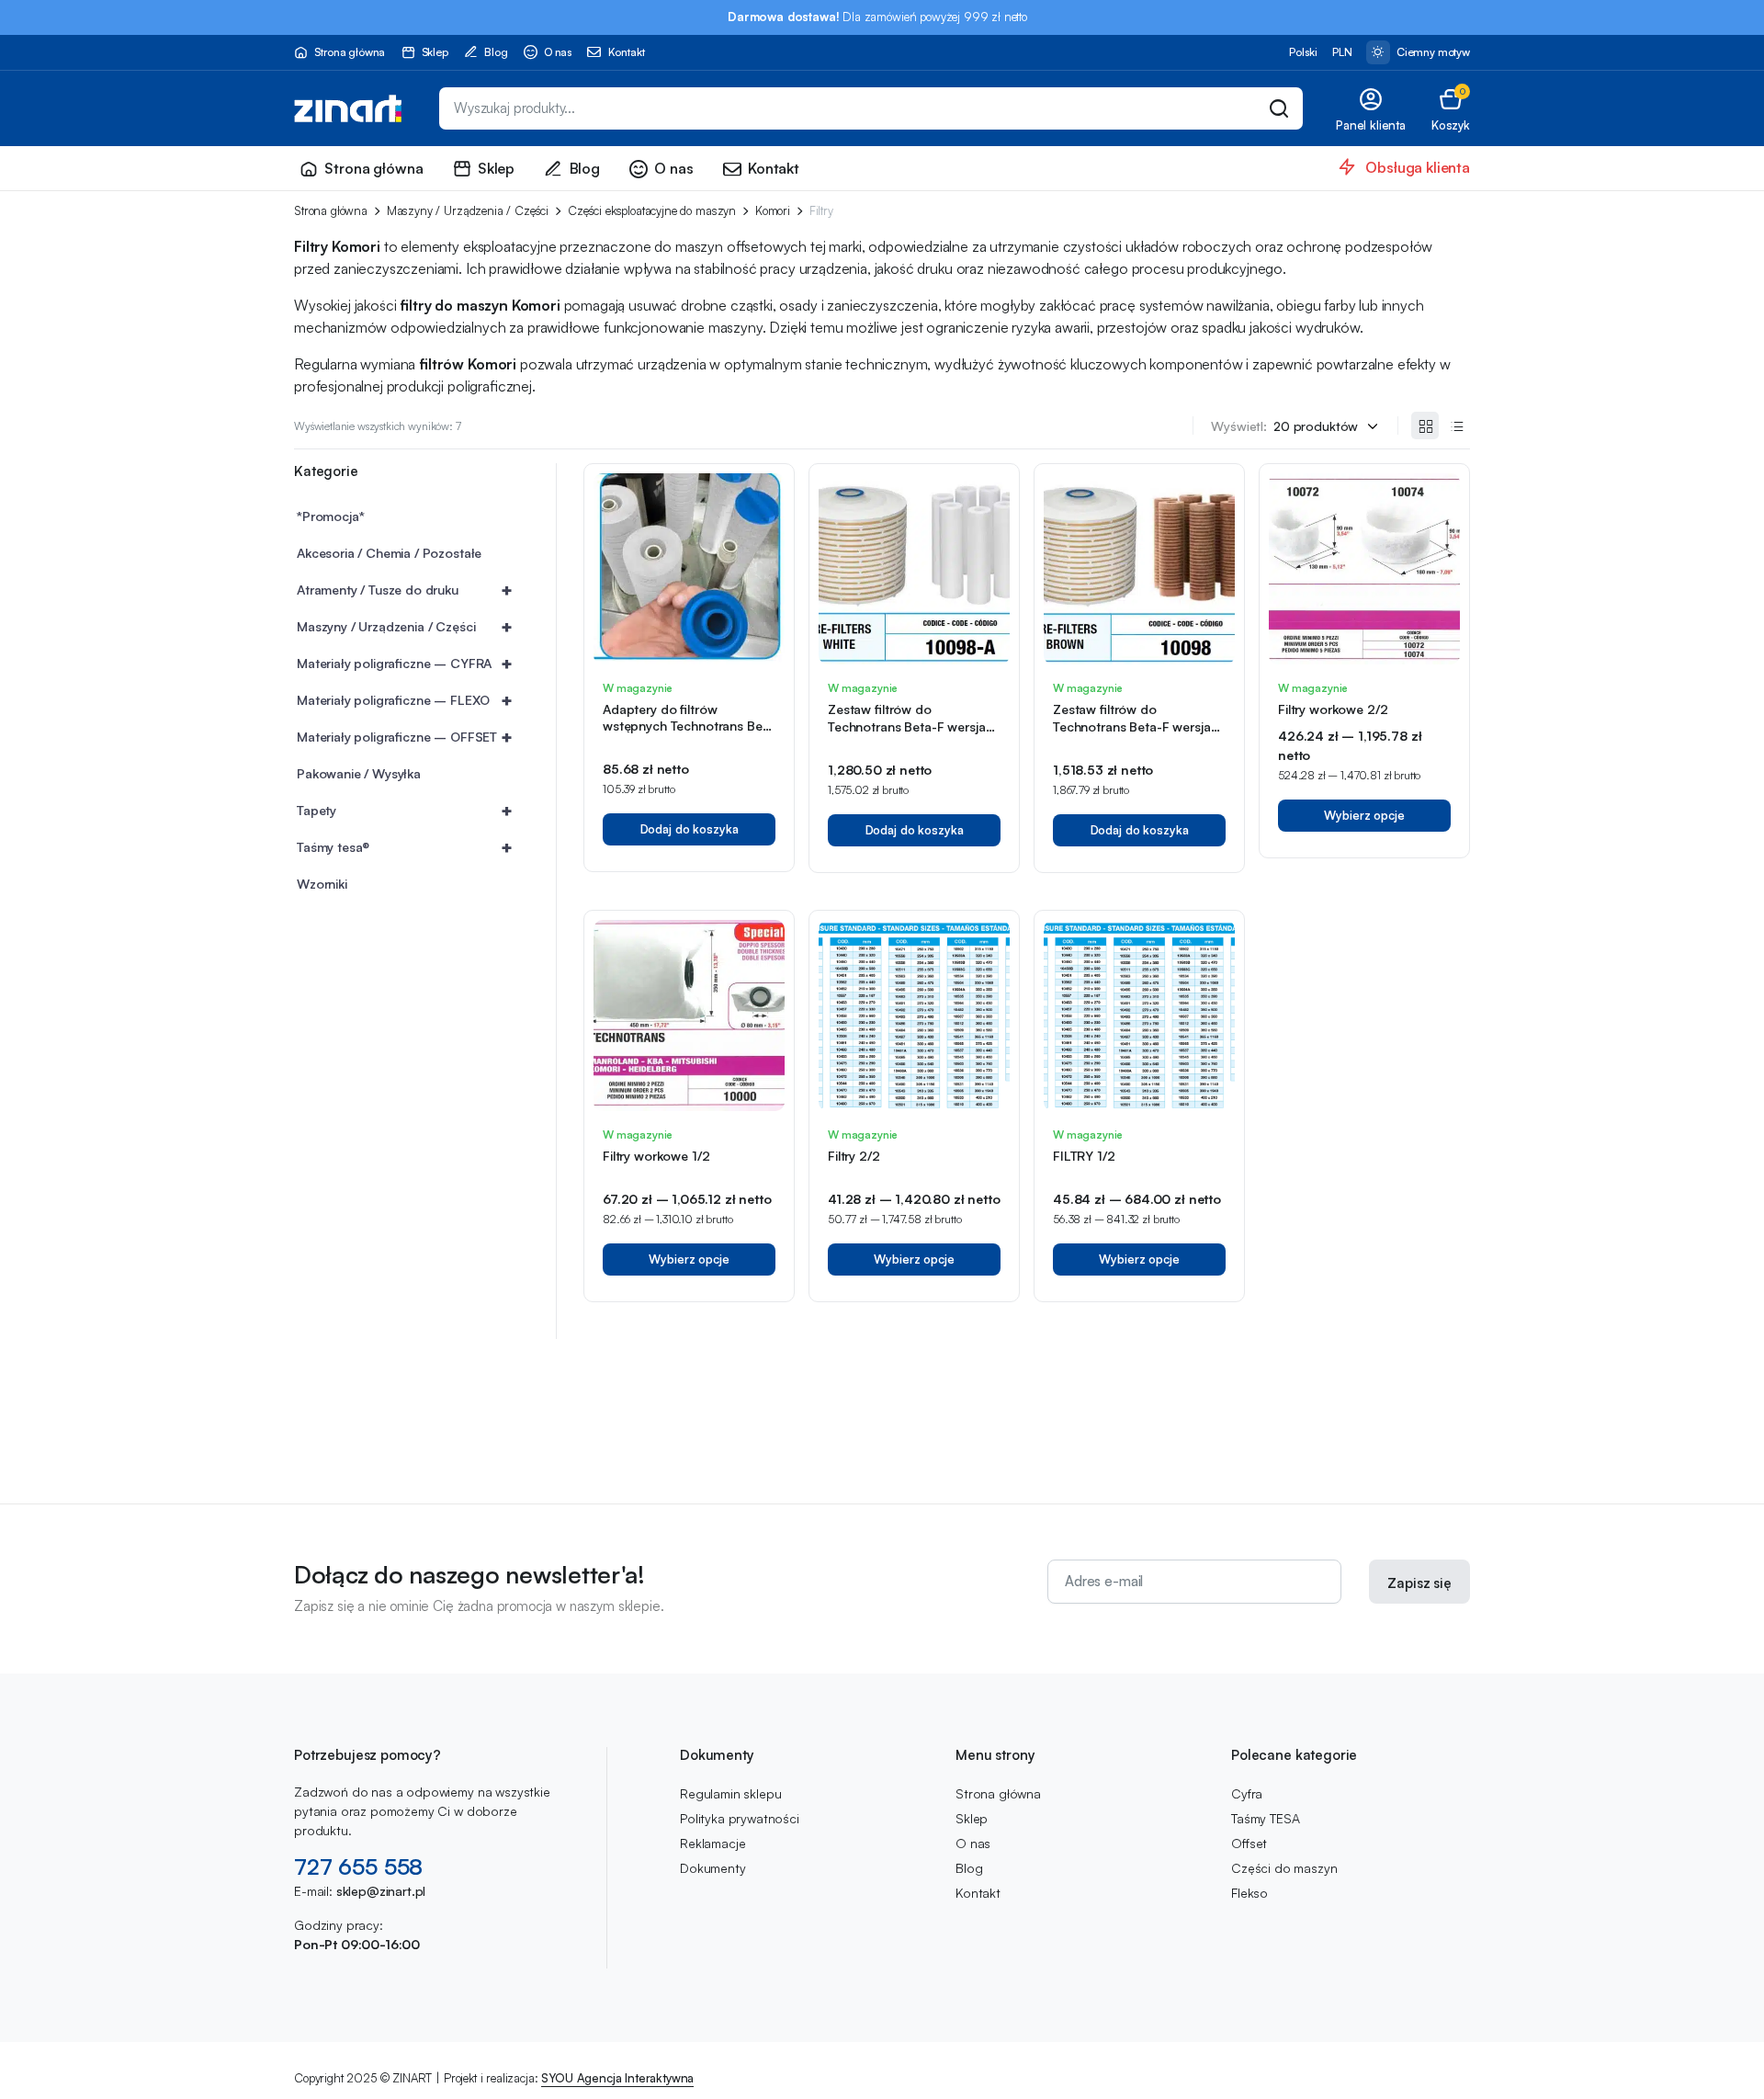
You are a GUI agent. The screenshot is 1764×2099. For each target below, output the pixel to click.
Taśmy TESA (1265, 1818)
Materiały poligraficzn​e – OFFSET (405, 737)
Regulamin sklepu (730, 1793)
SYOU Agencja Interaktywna (617, 2078)
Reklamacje (712, 1843)
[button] (1451, 109)
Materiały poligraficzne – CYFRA (405, 663)
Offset (1249, 1843)
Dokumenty (713, 1868)
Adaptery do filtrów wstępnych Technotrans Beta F (688, 726)
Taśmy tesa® (405, 847)
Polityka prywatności (740, 1818)
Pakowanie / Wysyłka (359, 773)
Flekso (1249, 1893)
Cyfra (1247, 1793)
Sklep (435, 52)
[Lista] (1456, 425)
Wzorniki (322, 884)
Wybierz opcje (1364, 815)
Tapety (405, 810)
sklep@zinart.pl (381, 1891)
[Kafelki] (1425, 425)
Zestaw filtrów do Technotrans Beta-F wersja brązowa (1132, 726)
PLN (1342, 52)
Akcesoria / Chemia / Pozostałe (389, 553)
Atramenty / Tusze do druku (405, 590)
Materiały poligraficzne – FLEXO (405, 700)
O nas (558, 52)
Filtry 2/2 (854, 1156)
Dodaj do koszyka (690, 829)
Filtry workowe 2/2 (1333, 709)
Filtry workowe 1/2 (656, 1156)
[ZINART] (348, 108)
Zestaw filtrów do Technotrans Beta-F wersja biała (907, 726)
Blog (496, 52)
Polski (1303, 52)
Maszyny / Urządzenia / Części (468, 211)
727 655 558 (358, 1866)
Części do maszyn (1284, 1868)
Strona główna (350, 52)
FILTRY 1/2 (1084, 1156)
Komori (773, 211)
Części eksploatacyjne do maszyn (652, 211)
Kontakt (626, 52)
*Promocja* (330, 516)
